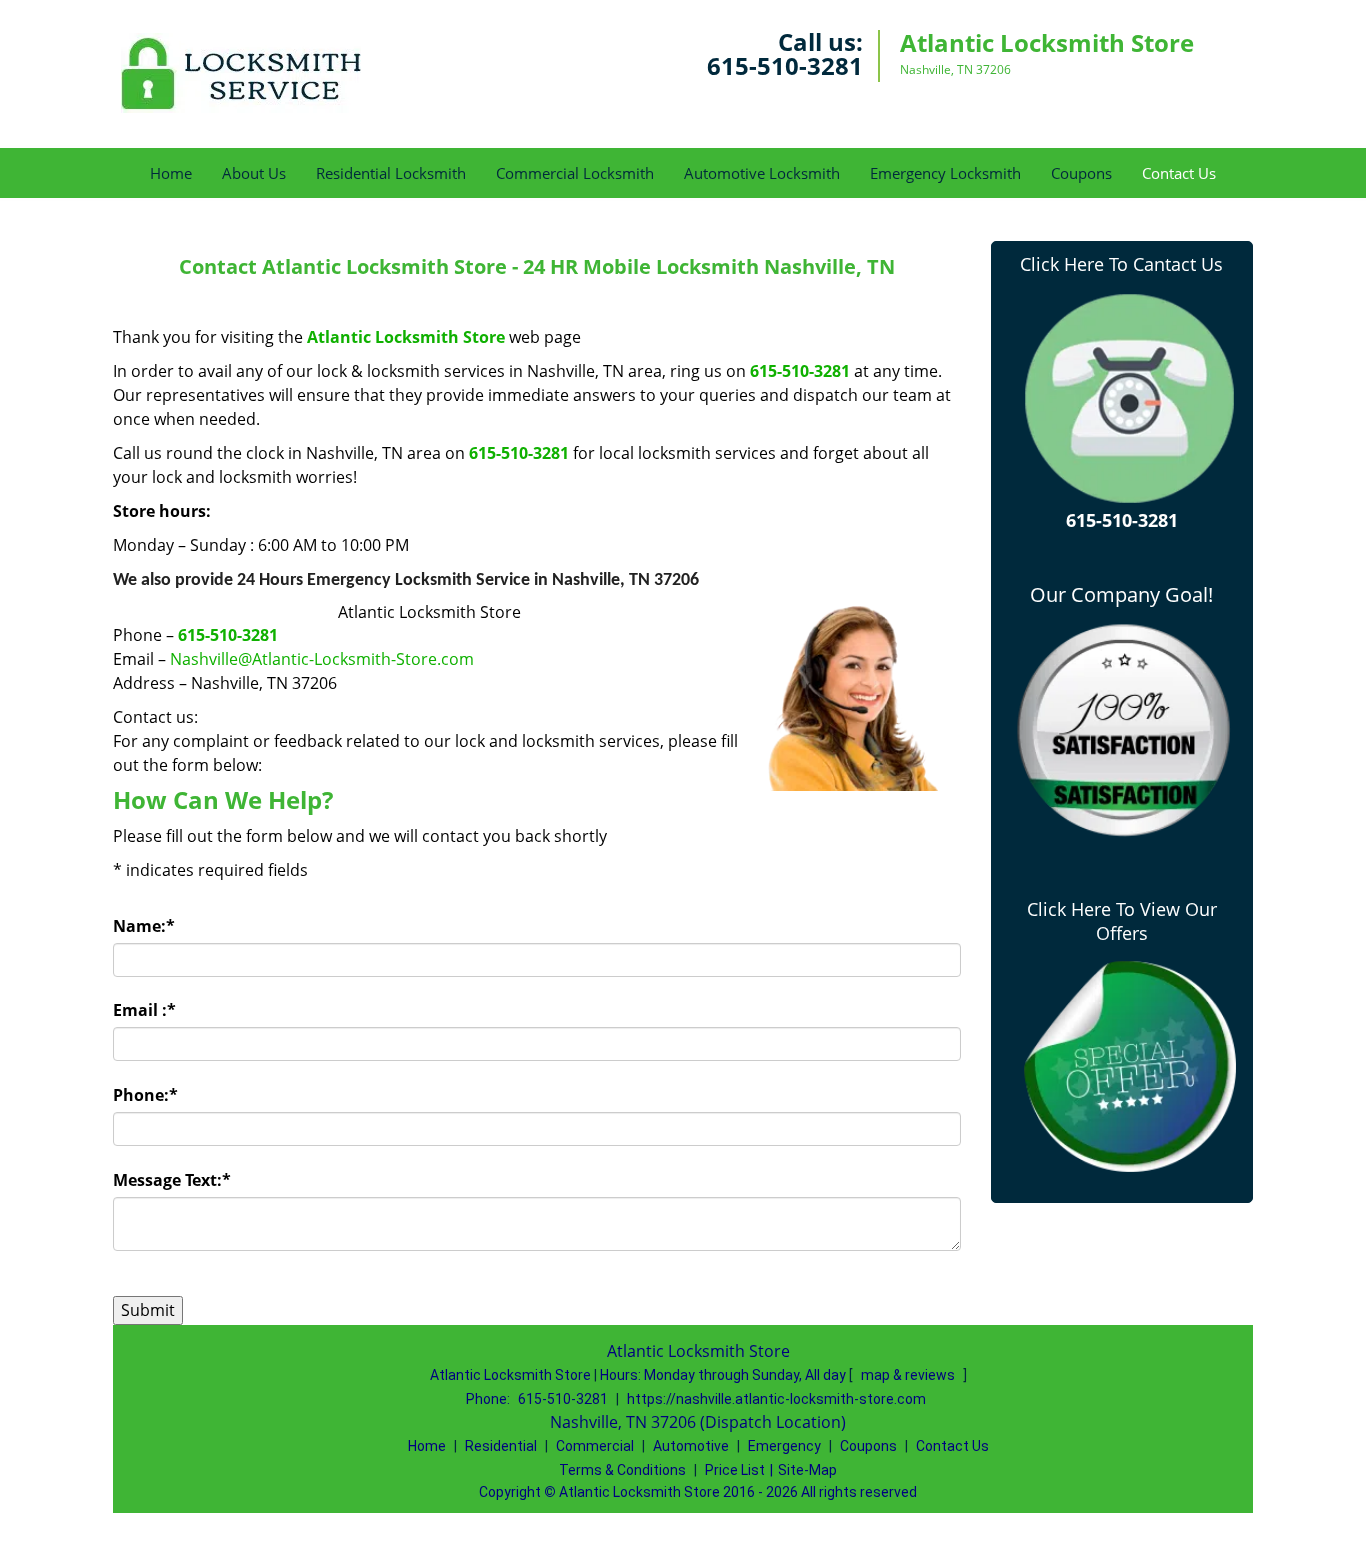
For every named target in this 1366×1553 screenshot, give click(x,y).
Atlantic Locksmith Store (406, 337)
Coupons (1081, 173)
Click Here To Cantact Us (1121, 264)
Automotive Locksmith (762, 173)
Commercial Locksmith (575, 173)
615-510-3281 (785, 65)
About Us (254, 173)
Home (171, 173)
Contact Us (1179, 173)
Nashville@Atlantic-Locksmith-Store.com (322, 659)
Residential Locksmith (391, 173)
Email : (144, 1010)
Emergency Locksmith (945, 173)
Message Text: (172, 1180)
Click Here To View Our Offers (1122, 921)
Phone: (145, 1095)
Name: (144, 926)
